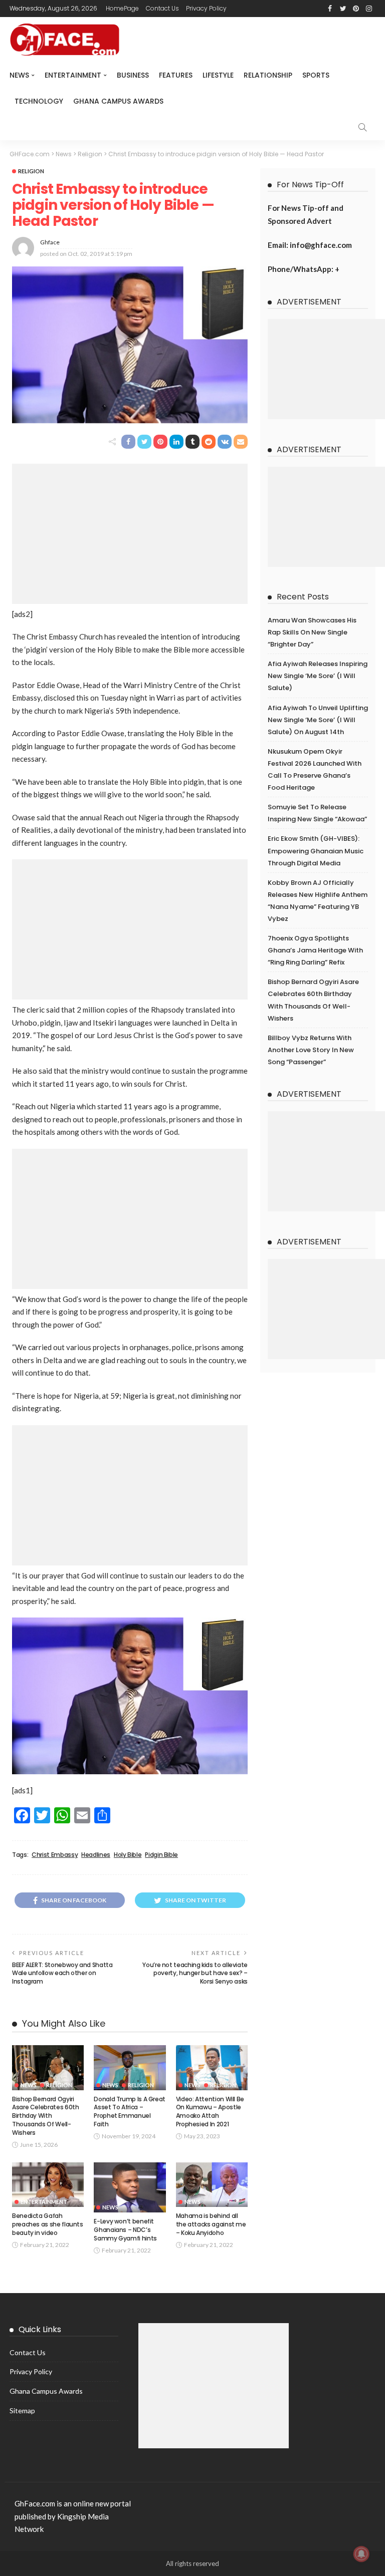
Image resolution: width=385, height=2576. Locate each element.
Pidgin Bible (161, 1855)
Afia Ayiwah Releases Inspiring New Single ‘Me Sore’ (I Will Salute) (318, 676)
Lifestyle (218, 75)
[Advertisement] (130, 534)
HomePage (122, 8)
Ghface (50, 242)
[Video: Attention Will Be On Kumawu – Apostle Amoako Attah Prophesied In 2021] (212, 2068)
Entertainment (73, 75)
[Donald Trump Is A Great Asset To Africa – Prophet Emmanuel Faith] (130, 2068)
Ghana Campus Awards (118, 101)
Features (176, 75)
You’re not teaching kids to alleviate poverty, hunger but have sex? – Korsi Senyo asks (195, 1973)
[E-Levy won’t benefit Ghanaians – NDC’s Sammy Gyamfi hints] (130, 2188)
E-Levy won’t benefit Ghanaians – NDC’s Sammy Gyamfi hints (125, 2230)
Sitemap (22, 2410)
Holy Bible (128, 1855)
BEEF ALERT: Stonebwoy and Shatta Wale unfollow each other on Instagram (62, 1973)
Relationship (268, 75)
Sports (316, 75)
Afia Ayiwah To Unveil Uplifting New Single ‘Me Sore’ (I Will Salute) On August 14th (318, 720)
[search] (362, 127)
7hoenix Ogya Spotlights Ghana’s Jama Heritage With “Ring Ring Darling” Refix (315, 950)
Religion (31, 171)
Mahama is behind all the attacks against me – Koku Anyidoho (211, 2224)
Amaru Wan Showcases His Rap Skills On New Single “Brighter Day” (312, 632)
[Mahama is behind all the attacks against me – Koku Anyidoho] (212, 2185)
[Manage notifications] (361, 2554)
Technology (39, 101)
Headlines (96, 1855)
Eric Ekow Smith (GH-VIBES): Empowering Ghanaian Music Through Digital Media (316, 851)
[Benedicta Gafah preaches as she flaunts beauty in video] (48, 2185)
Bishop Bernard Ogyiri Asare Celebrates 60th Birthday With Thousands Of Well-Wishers (45, 2116)
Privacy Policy (206, 8)
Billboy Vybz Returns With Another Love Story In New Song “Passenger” (311, 1050)
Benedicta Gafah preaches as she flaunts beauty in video (48, 2224)
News (19, 75)
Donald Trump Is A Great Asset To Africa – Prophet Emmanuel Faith (130, 2112)
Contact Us (162, 8)
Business (133, 75)
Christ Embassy (55, 1855)
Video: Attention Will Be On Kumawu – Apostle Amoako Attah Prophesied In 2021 (210, 2112)
